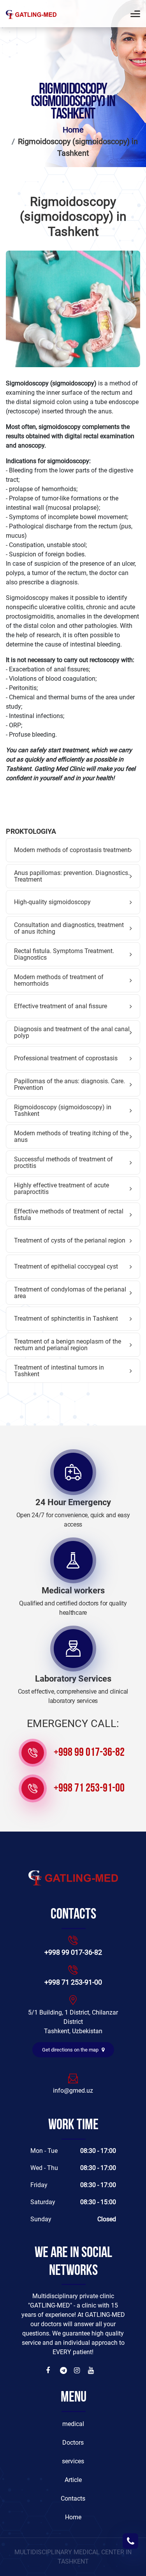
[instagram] (78, 2370)
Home (73, 130)
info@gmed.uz (73, 2091)
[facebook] (50, 2370)
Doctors (73, 2443)
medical (73, 2424)
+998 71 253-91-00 (89, 1789)
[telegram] (64, 2370)
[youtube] (92, 2370)
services (73, 2461)
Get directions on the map (71, 2050)
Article (73, 2480)
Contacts (73, 2498)
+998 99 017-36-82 (89, 1753)
